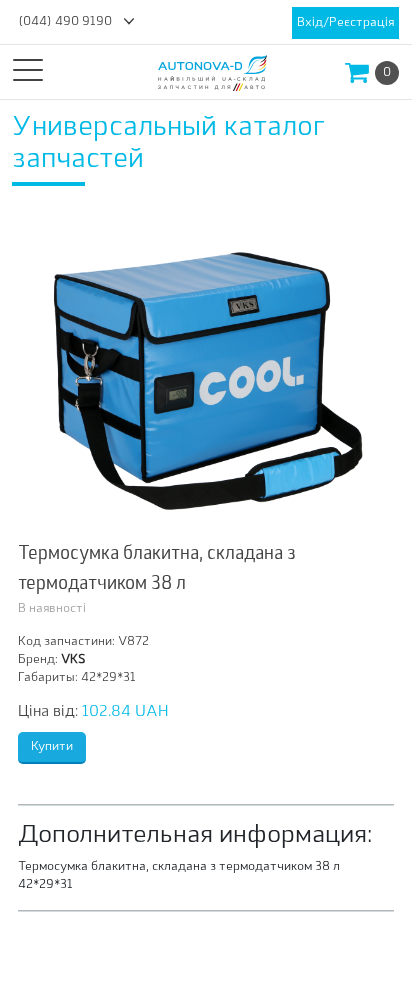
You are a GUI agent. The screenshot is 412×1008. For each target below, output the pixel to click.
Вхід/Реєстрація (345, 23)
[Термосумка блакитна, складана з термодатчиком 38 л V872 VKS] (206, 368)
